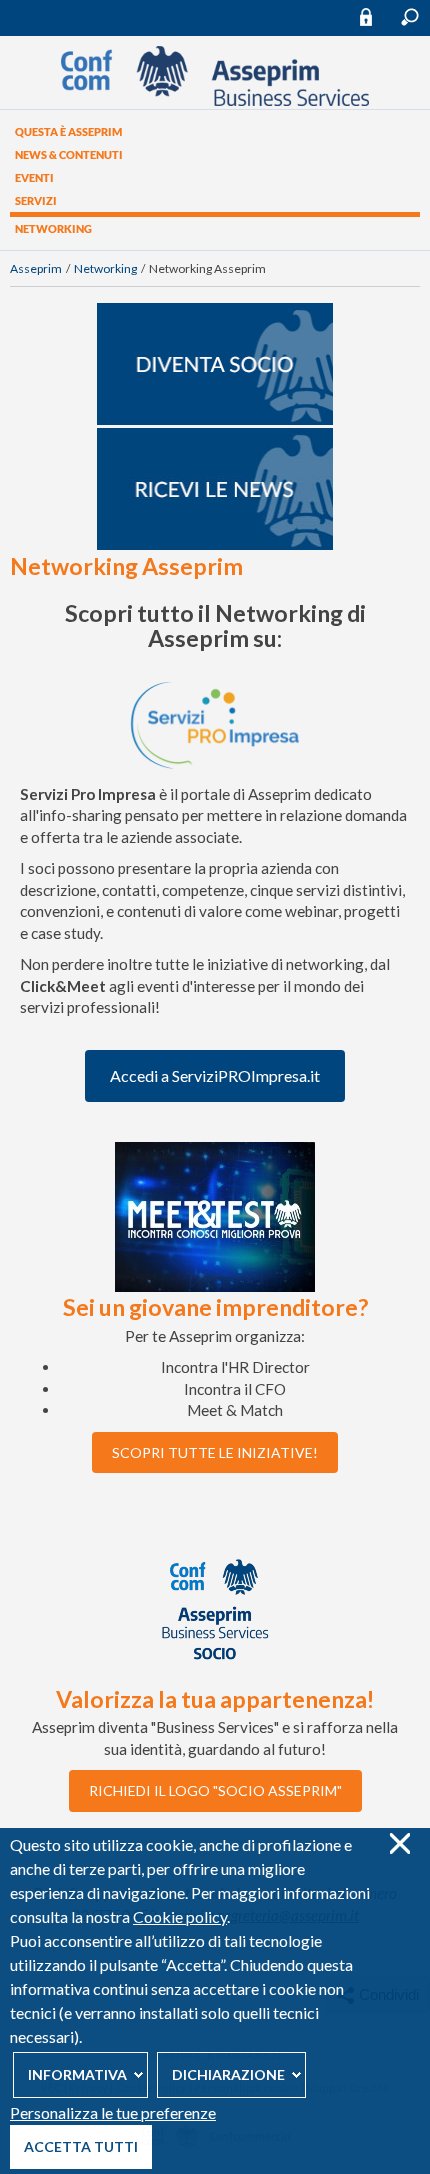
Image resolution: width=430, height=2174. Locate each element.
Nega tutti (399, 1843)
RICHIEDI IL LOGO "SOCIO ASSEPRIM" (215, 1790)
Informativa (77, 2074)
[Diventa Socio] (215, 420)
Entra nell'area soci (375, 16)
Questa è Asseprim (68, 131)
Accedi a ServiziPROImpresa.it (215, 1075)
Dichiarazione (228, 2074)
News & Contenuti (69, 154)
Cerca (410, 17)
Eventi (34, 177)
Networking (53, 228)
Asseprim (36, 268)
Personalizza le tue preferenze (113, 2112)
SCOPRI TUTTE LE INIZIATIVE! (215, 1452)
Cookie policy (180, 1916)
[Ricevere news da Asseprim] (215, 545)
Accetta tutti (81, 2146)
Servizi (36, 200)
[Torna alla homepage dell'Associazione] (215, 101)
